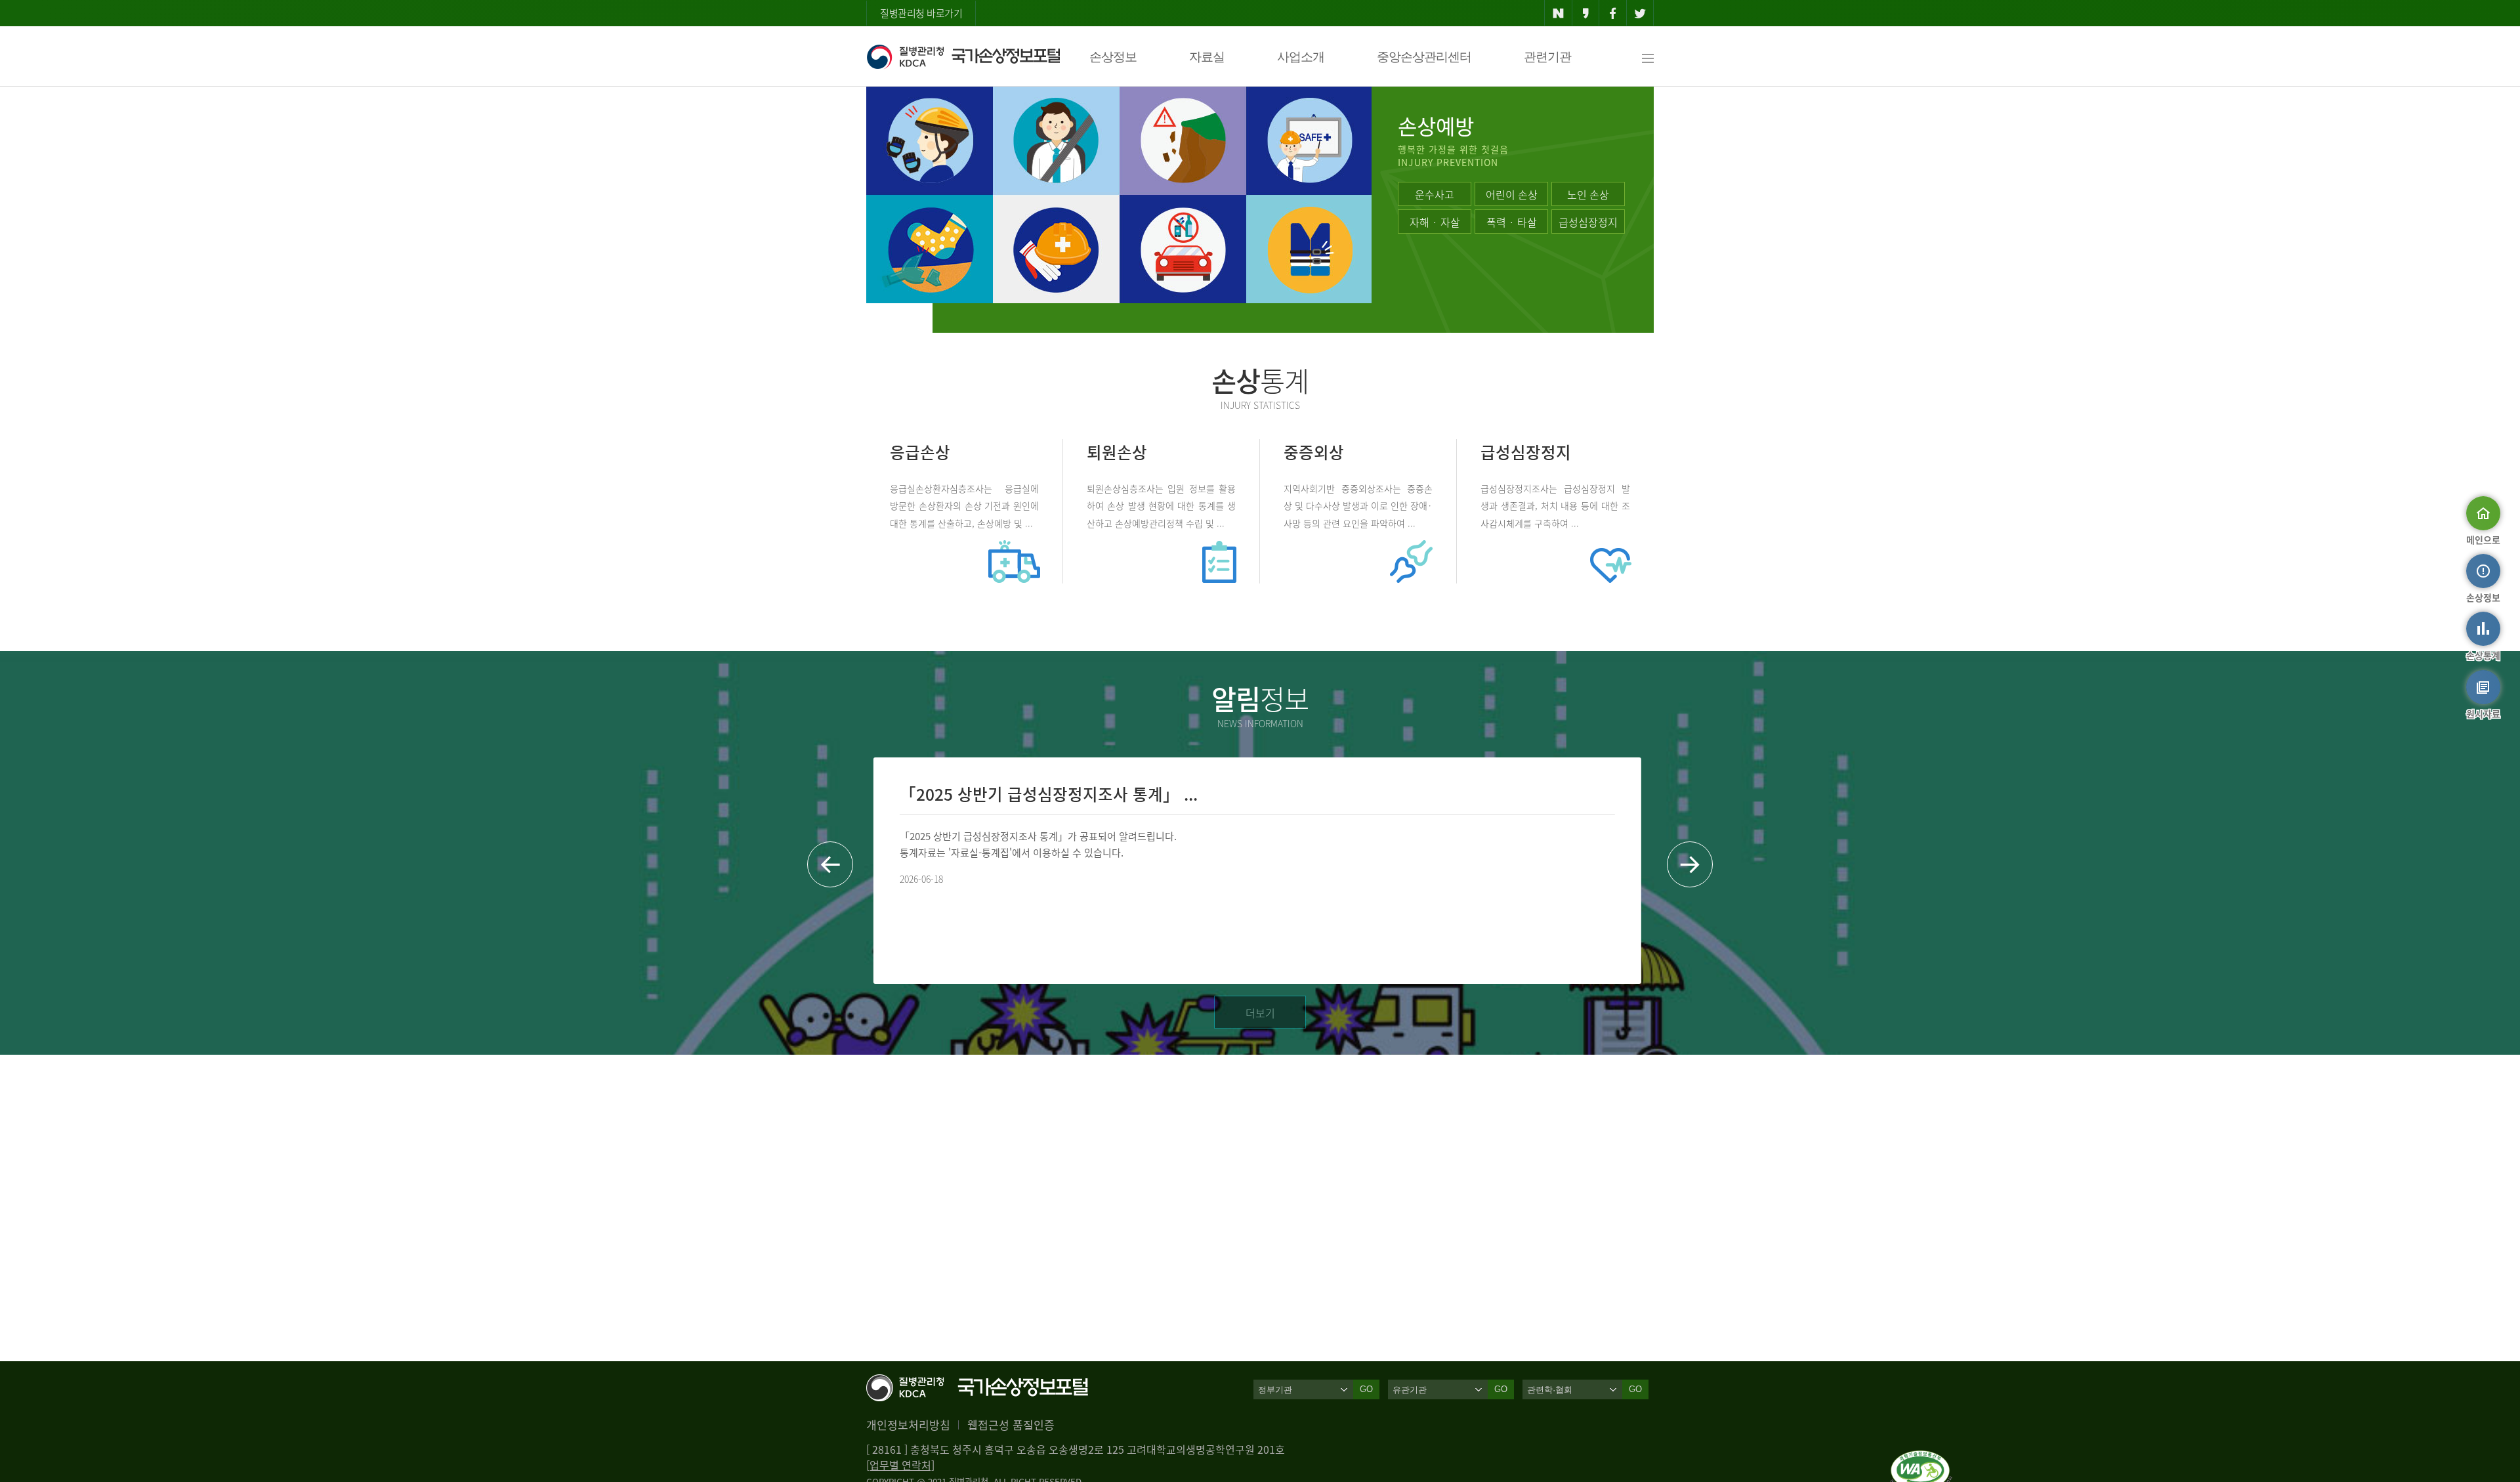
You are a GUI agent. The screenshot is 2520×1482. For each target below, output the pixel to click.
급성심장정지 (1588, 222)
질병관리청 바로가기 (921, 13)
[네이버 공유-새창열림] (1558, 13)
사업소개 (1301, 57)
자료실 (1207, 57)
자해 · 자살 (1435, 222)
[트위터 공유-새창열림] (1640, 13)
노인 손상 (1588, 194)
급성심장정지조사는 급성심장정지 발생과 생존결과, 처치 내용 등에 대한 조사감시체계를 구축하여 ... (1555, 505)
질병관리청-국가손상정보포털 (963, 56)
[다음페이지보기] (1690, 864)
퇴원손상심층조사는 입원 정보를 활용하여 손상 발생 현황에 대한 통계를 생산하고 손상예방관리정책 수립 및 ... (1161, 505)
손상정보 (1113, 57)
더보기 (1260, 1013)
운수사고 (1435, 194)
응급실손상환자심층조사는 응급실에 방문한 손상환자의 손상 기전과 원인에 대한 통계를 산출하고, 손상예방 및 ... (964, 505)
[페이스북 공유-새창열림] (1613, 13)
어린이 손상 (1512, 194)
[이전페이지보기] (830, 864)
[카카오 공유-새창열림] (1586, 13)
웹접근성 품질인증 (1011, 1425)
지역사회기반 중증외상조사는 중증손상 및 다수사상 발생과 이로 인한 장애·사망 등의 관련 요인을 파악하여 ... (1358, 505)
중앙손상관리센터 (1424, 57)
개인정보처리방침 (908, 1425)
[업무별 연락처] (900, 1465)
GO (1366, 1389)
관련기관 (1547, 57)
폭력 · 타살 (1512, 222)
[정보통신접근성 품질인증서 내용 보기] (1921, 1458)
